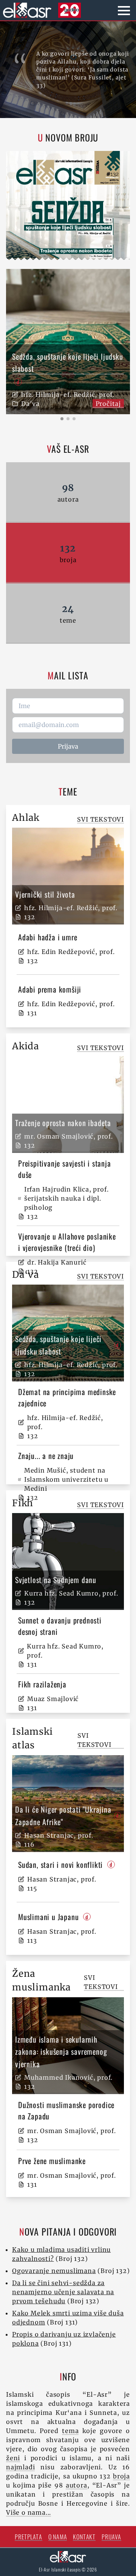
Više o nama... (29, 2512)
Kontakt (84, 2537)
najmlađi (20, 2467)
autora (76, 2485)
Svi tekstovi (100, 819)
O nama (58, 2537)
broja (121, 2476)
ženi (13, 2458)
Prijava (68, 746)
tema (70, 2431)
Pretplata (28, 2537)
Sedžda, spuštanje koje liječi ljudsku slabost (68, 363)
